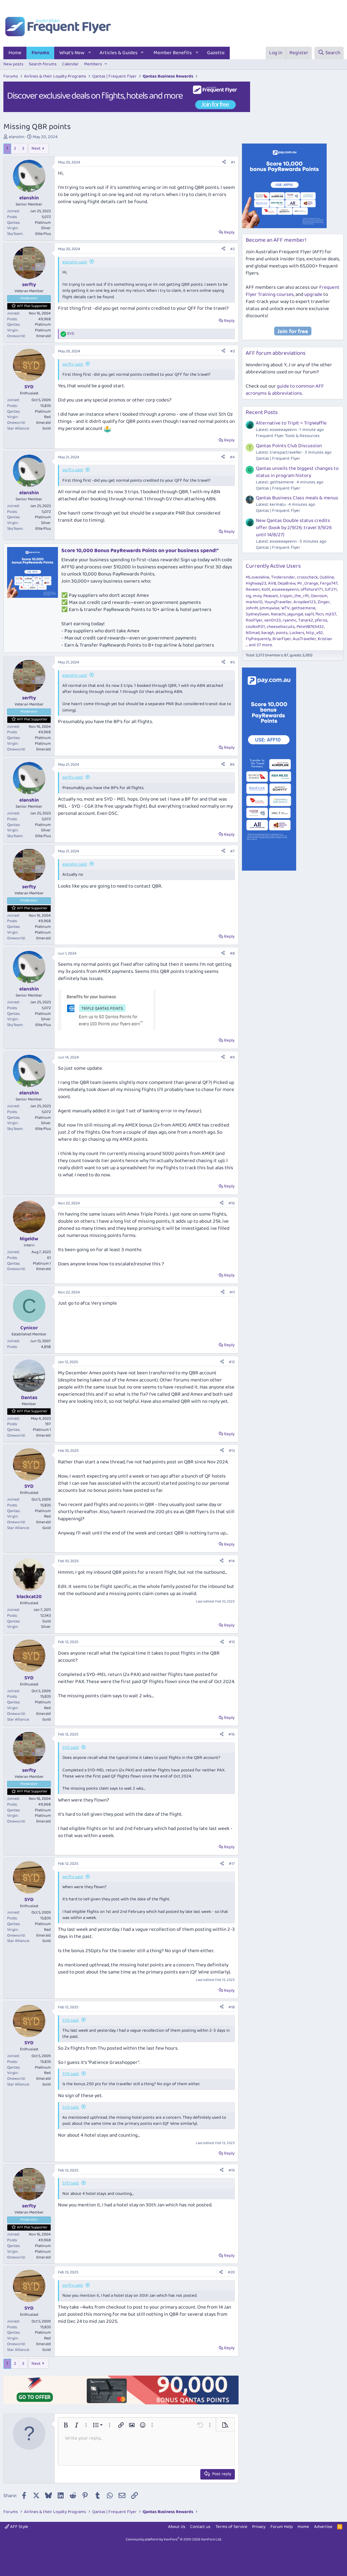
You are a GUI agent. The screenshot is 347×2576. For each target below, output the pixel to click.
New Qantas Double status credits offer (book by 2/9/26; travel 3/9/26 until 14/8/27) (294, 528)
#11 (232, 1292)
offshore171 (312, 590)
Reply (229, 232)
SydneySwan (257, 614)
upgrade (313, 294)
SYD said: (71, 1748)
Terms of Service (231, 2527)
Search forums (43, 64)
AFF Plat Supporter (32, 306)
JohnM (252, 608)
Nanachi (278, 614)
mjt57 (331, 614)
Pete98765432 (310, 627)
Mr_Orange (308, 583)
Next (36, 148)
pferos (321, 620)
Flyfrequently (258, 639)
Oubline (327, 577)
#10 (232, 1203)
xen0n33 (273, 620)
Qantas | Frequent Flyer (278, 459)
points (282, 633)
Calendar (70, 64)
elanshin (17, 137)
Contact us (200, 2527)
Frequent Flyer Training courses (293, 291)
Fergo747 (329, 583)
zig (248, 596)
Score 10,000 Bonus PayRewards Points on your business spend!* (140, 551)
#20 (231, 2272)
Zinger (324, 602)
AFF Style (19, 2527)
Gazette (216, 53)
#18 (232, 2007)
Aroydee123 (305, 602)
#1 (233, 162)
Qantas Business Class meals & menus (297, 498)
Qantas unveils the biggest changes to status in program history (297, 472)
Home (15, 53)
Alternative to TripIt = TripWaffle (291, 423)
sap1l (309, 614)
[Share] (224, 163)
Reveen (253, 590)
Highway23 (256, 583)
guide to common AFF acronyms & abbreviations (285, 390)
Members (93, 64)
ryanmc (290, 620)
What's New (72, 53)
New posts (13, 64)
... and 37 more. (259, 645)
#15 (232, 1642)
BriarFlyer (282, 639)
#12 (232, 1362)
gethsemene (303, 608)
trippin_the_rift (294, 596)
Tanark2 (306, 620)
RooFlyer (254, 620)
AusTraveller (304, 639)
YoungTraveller (278, 602)
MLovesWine (258, 577)
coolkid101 (255, 627)
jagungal (295, 614)
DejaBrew (287, 583)
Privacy (259, 2527)
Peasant (271, 596)
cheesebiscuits (281, 627)
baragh (268, 633)
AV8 (272, 583)
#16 (232, 1734)
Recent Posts (262, 412)
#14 (232, 1561)
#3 (232, 351)
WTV (285, 608)
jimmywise (270, 608)
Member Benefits (173, 53)
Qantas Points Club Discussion (289, 446)
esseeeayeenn (285, 590)
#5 (232, 662)
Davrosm (319, 596)
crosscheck (307, 577)
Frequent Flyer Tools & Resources (288, 436)
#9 (232, 1057)
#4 (232, 457)
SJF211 (331, 590)
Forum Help (282, 2527)
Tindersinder (283, 577)
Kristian (325, 639)
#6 (232, 765)
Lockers (297, 633)
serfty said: (73, 364)
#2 (232, 249)
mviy (257, 596)
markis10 (254, 602)
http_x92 (314, 633)
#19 (232, 2170)
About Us (177, 2527)
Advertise (323, 2527)
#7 (232, 851)
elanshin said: (75, 262)
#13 (232, 1451)
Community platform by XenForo (174, 2539)
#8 (232, 953)
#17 (232, 1864)
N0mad (253, 633)
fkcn (320, 614)
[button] (90, 53)
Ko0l (266, 590)
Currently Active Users (273, 566)
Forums (40, 53)
